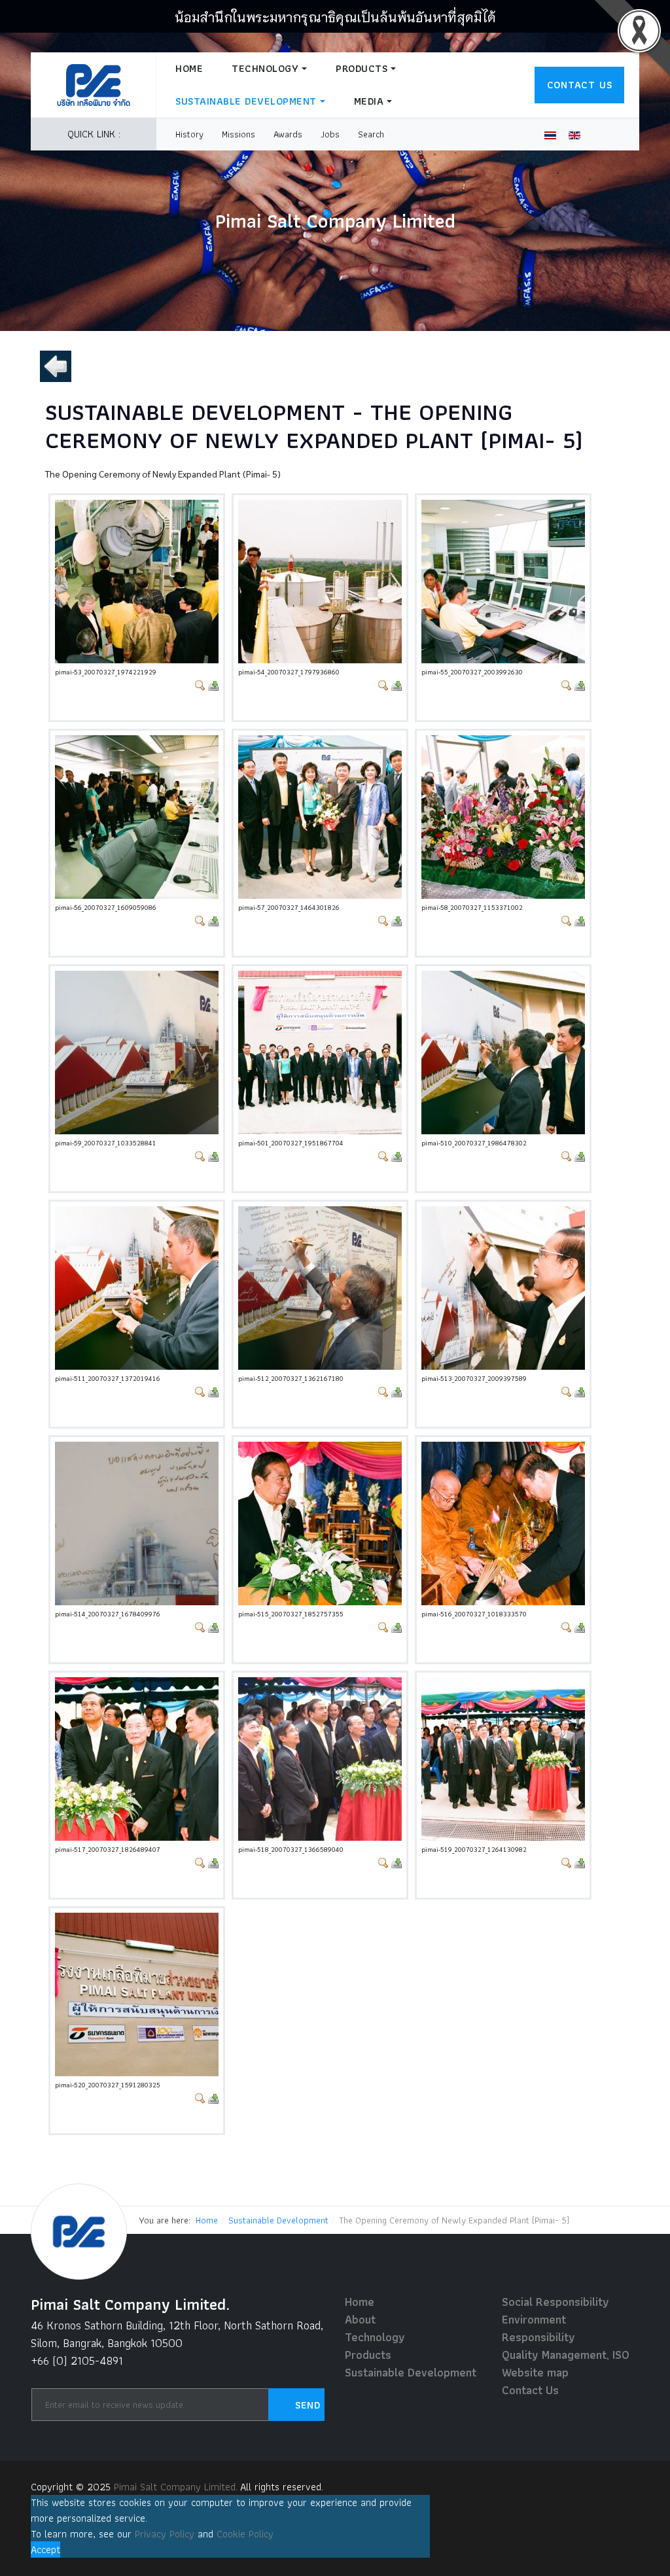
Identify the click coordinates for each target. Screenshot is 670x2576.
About (360, 2319)
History (189, 134)
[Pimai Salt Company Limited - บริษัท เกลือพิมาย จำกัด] (94, 85)
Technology (375, 2337)
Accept (45, 2550)
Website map (535, 2372)
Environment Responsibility (538, 2328)
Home (189, 68)
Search (371, 134)
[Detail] (200, 684)
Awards (288, 134)
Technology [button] (265, 68)
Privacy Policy (165, 2534)
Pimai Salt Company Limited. (176, 2487)
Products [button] (361, 68)
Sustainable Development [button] (246, 101)
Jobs (330, 134)
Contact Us (580, 85)
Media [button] (369, 101)
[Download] (213, 684)
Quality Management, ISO (566, 2355)
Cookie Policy (245, 2534)
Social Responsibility (555, 2302)
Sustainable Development (411, 2372)
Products (368, 2355)
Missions (238, 134)
